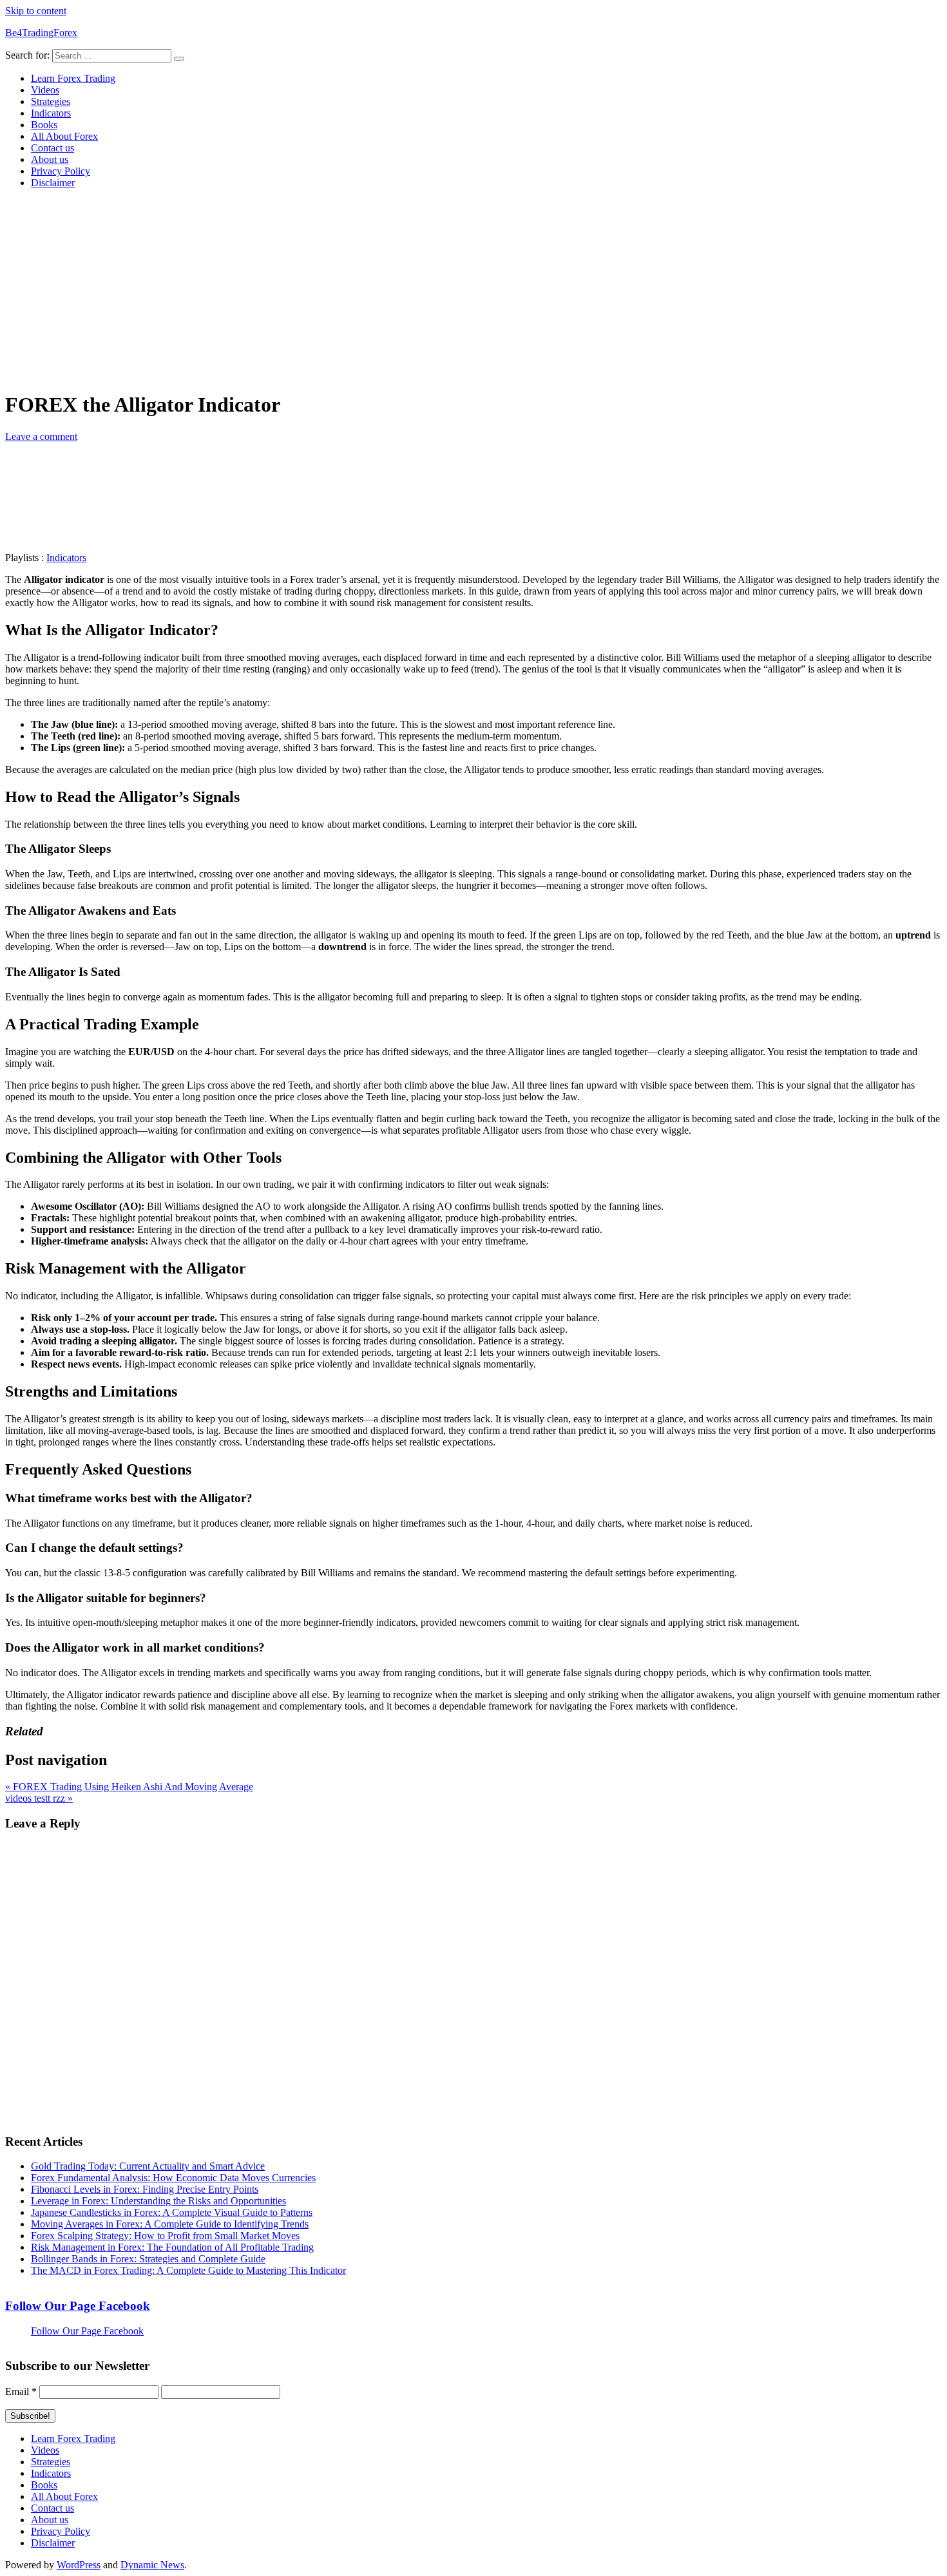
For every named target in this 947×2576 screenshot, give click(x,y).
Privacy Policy (61, 171)
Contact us (53, 148)
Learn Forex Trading (73, 78)
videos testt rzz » (39, 1798)
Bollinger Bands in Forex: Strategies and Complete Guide (148, 2259)
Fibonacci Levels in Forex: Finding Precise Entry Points (145, 2189)
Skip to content (36, 11)
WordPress (79, 2565)
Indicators (51, 113)
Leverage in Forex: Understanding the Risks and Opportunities (158, 2201)
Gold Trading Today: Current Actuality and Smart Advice (148, 2166)
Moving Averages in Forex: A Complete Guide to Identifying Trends (170, 2224)
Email (21, 2391)
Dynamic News (152, 2565)
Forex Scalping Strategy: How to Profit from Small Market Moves (165, 2236)
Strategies (51, 101)
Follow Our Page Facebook (78, 2306)
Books (44, 125)
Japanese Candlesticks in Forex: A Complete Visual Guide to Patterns (172, 2212)
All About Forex (64, 136)
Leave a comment (41, 436)
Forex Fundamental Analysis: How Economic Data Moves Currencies (173, 2178)
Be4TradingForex (41, 33)
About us (50, 159)
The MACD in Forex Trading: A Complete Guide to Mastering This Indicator (188, 2270)
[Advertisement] (473, 289)
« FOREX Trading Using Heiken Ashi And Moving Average (129, 1787)
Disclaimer (53, 183)
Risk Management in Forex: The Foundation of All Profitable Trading (172, 2247)
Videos (45, 90)
